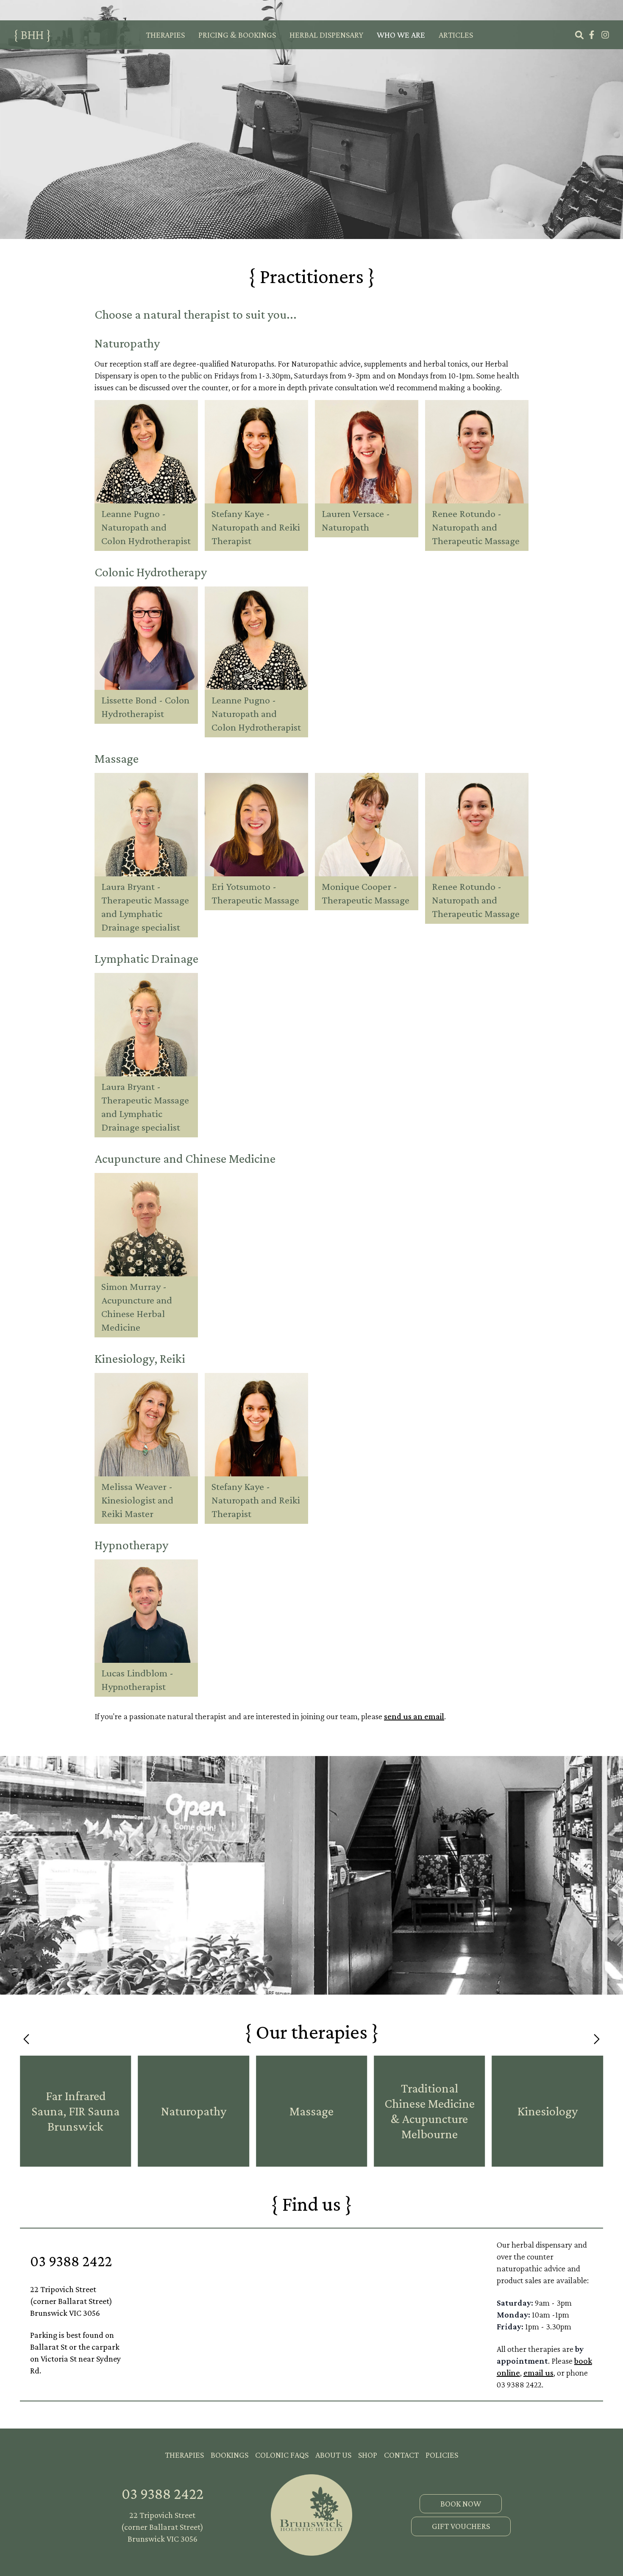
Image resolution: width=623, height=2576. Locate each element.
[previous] (27, 2039)
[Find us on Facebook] (592, 35)
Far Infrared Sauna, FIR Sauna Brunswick (75, 2111)
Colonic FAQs (282, 2455)
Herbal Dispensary (326, 35)
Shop (368, 2455)
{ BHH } (32, 35)
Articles (456, 35)
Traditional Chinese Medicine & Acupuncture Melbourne (430, 2111)
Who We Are (401, 35)
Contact (401, 2455)
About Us (333, 2455)
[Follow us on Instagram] (605, 35)
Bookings (229, 2455)
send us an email (414, 1716)
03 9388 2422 (71, 2261)
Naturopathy (194, 2111)
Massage (311, 2111)
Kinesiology (548, 2111)
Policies (442, 2455)
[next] (596, 2039)
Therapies (165, 35)
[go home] (311, 2515)
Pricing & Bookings (237, 35)
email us (538, 2373)
